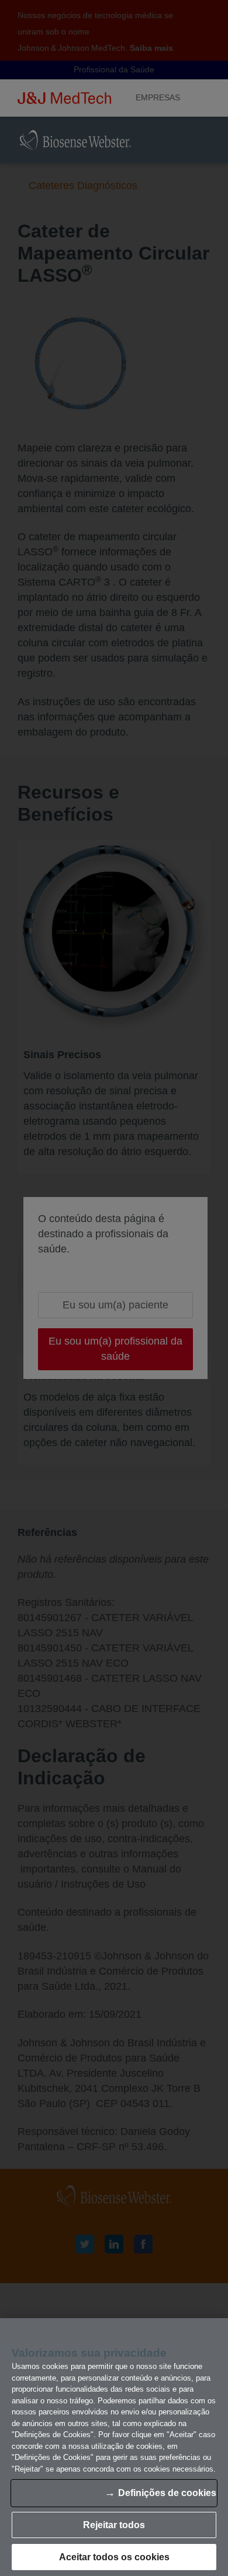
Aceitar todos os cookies (114, 2557)
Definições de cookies (167, 2493)
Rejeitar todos (114, 2525)
